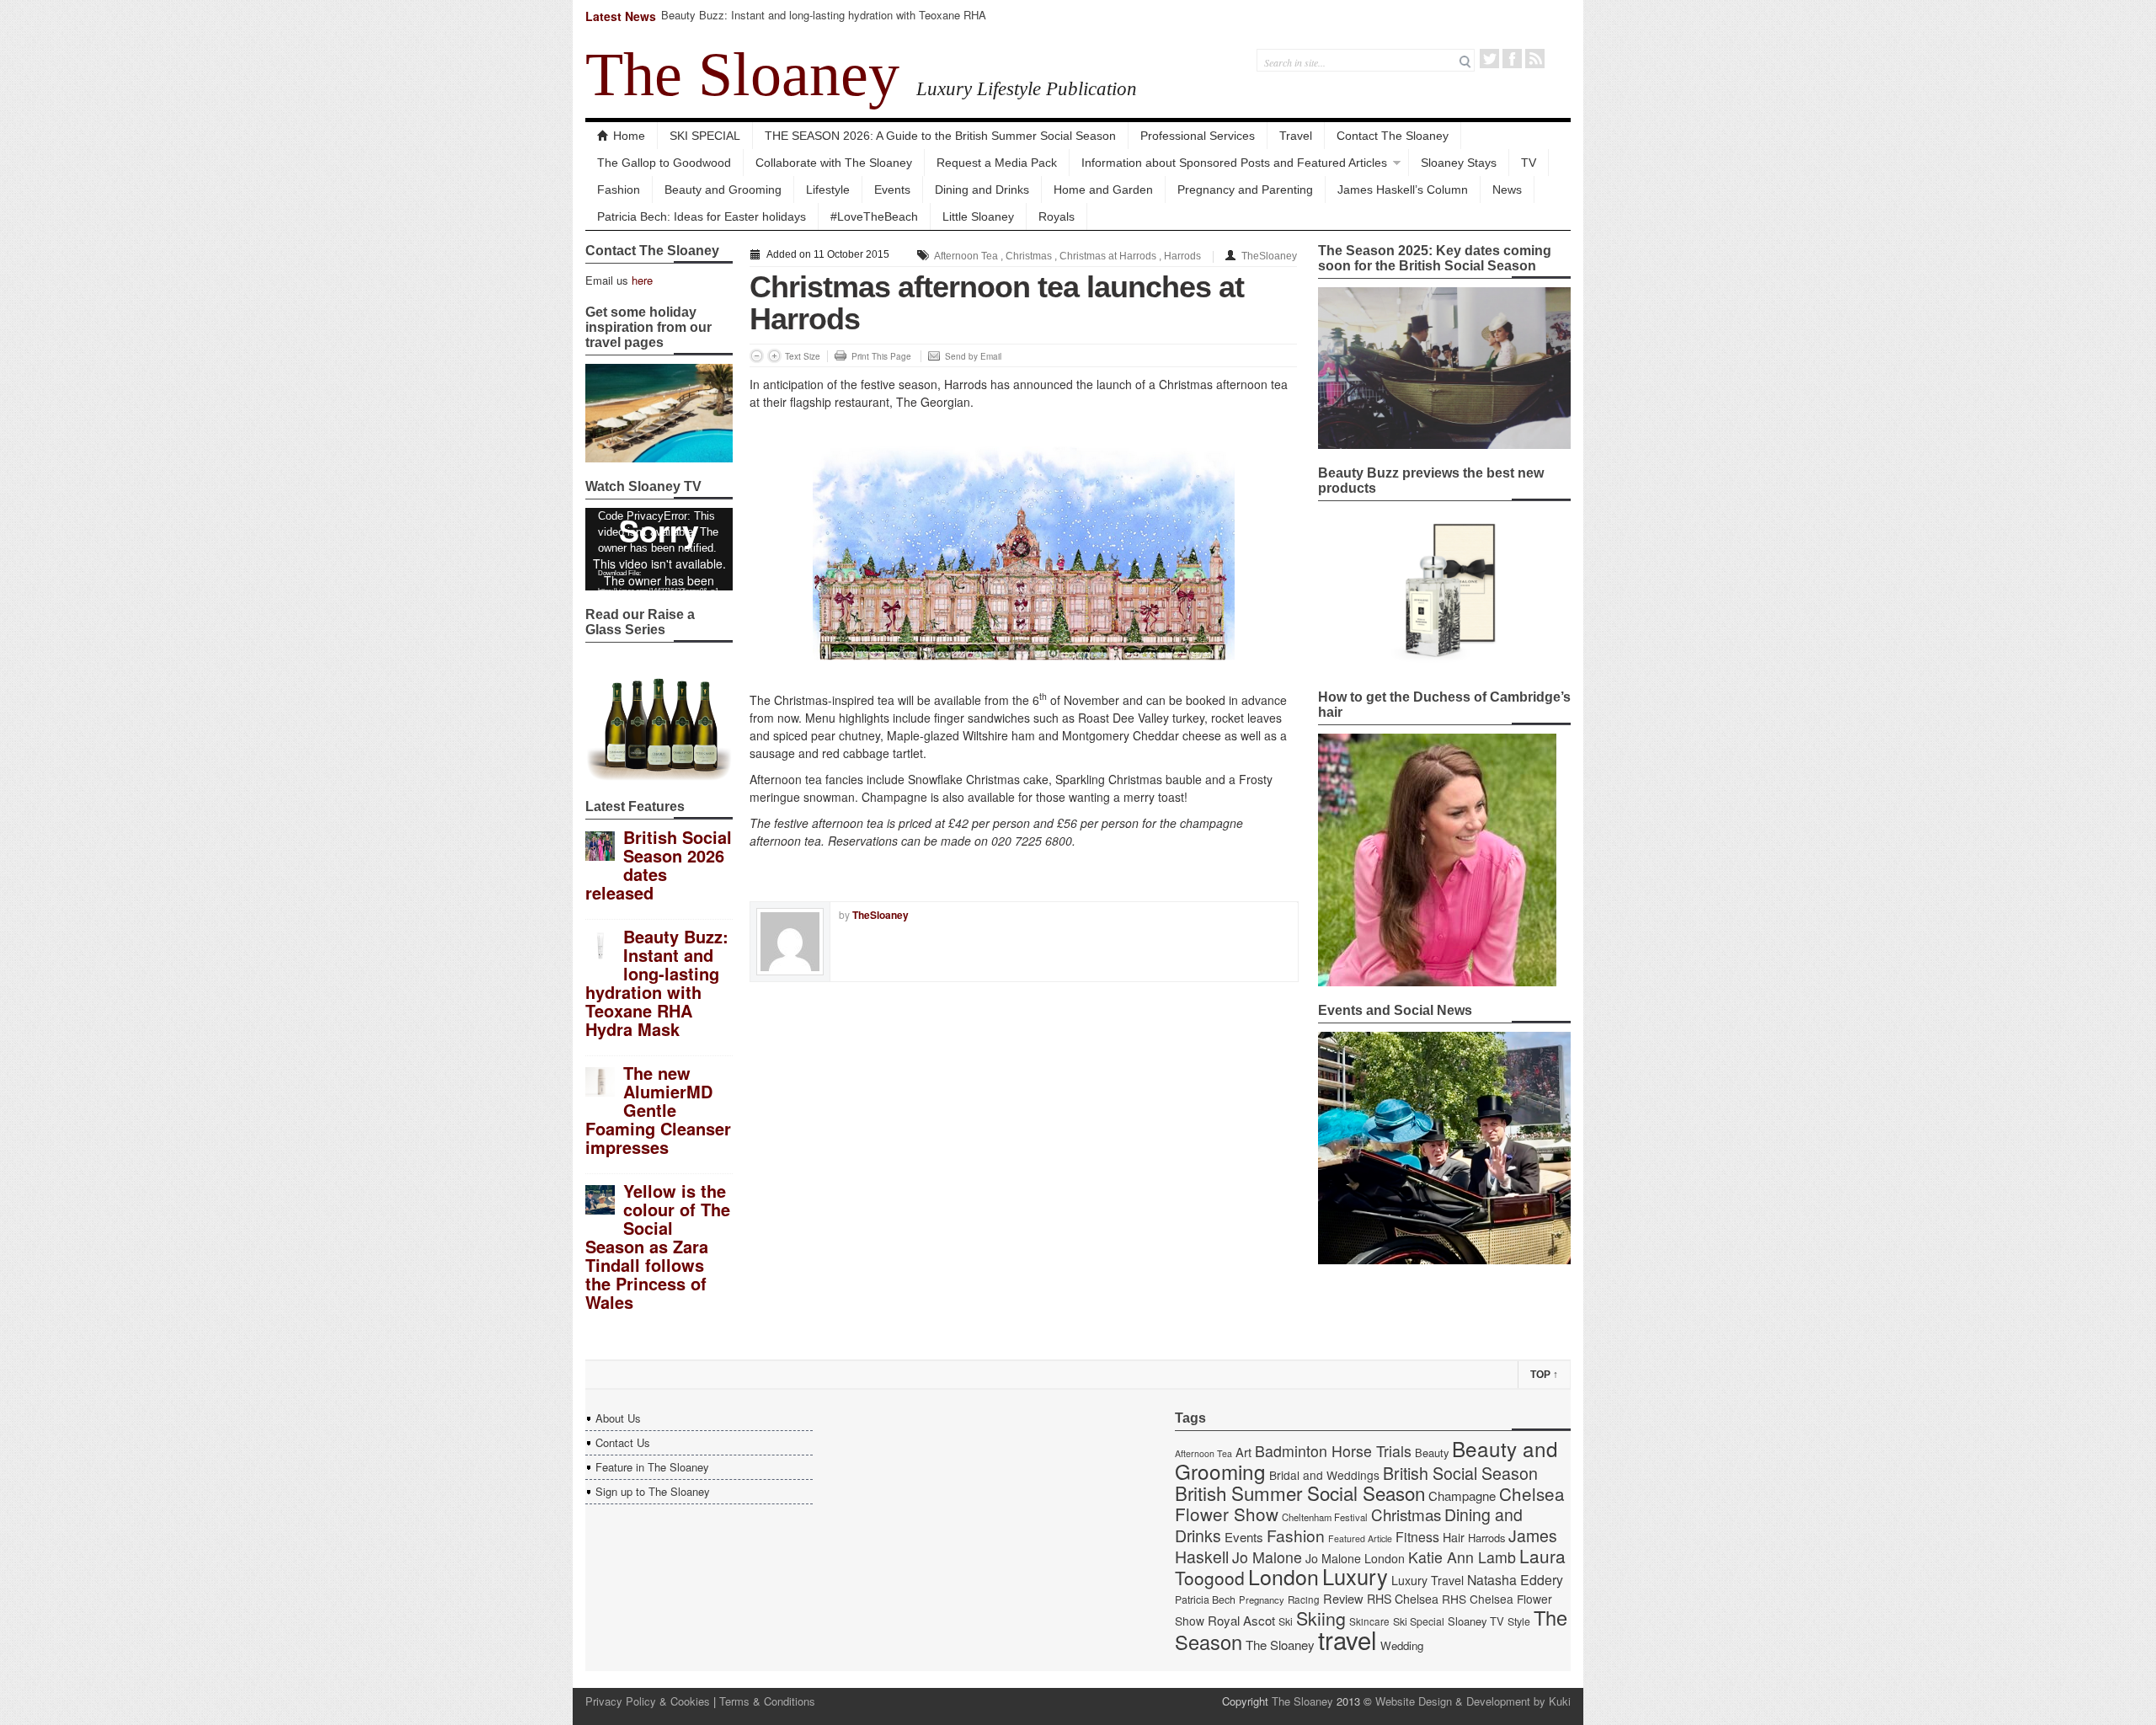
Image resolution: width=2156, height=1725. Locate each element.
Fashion (619, 190)
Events (892, 190)
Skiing (1321, 1618)
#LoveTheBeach (874, 216)
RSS (1535, 59)
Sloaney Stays (1459, 163)
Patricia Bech (1205, 1599)
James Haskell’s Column (1403, 190)
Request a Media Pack (997, 163)
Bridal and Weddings (1324, 1475)
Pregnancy (1262, 1599)
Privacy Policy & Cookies (648, 1701)
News (1507, 190)
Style (1519, 1621)
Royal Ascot (1241, 1620)
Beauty (1432, 1453)
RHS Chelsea (1403, 1599)
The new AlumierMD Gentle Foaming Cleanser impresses (658, 1110)
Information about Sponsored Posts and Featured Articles (1234, 163)
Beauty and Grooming (723, 190)
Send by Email (973, 356)
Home (629, 136)
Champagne (1462, 1495)
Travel (1296, 136)
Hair (1454, 1537)
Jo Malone (1267, 1557)
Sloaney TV (1476, 1621)
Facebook (1512, 59)
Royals (1057, 216)
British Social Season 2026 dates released (659, 865)
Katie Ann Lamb (1462, 1557)
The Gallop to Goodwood (664, 163)
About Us (618, 1418)
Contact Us (623, 1442)
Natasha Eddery (1515, 1580)
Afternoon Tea (966, 256)
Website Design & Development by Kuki (1473, 1701)
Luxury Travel (1428, 1580)
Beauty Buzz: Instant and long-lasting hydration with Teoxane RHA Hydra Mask (824, 22)
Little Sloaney (978, 216)
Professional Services (1198, 136)
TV (1529, 163)
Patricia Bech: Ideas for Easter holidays (702, 216)
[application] (659, 549)
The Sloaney (742, 74)
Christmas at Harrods (1108, 256)
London (1283, 1576)
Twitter (1489, 59)
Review (1343, 1598)
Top (1544, 1375)
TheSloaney (1269, 256)
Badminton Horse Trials (1333, 1451)
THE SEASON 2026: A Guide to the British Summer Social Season (940, 136)
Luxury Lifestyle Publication (1027, 88)
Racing (1304, 1599)
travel (1347, 1639)
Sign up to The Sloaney (653, 1491)
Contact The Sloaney (1393, 136)
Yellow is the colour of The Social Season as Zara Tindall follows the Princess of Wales (658, 1246)
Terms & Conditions (767, 1701)
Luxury (1355, 1576)
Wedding (1402, 1645)
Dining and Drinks (982, 190)
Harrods (1182, 256)
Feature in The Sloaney (652, 1467)
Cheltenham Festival (1325, 1517)
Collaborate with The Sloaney (834, 163)
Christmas (1029, 256)
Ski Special (1419, 1621)
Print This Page (881, 356)
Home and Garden (1103, 190)
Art (1243, 1452)
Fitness (1417, 1537)
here (642, 280)
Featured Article (1360, 1538)
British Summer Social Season (1300, 1493)
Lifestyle (828, 190)
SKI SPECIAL (705, 136)
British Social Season (1460, 1473)
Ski (1286, 1621)
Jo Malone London (1355, 1558)
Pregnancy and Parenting (1245, 190)
